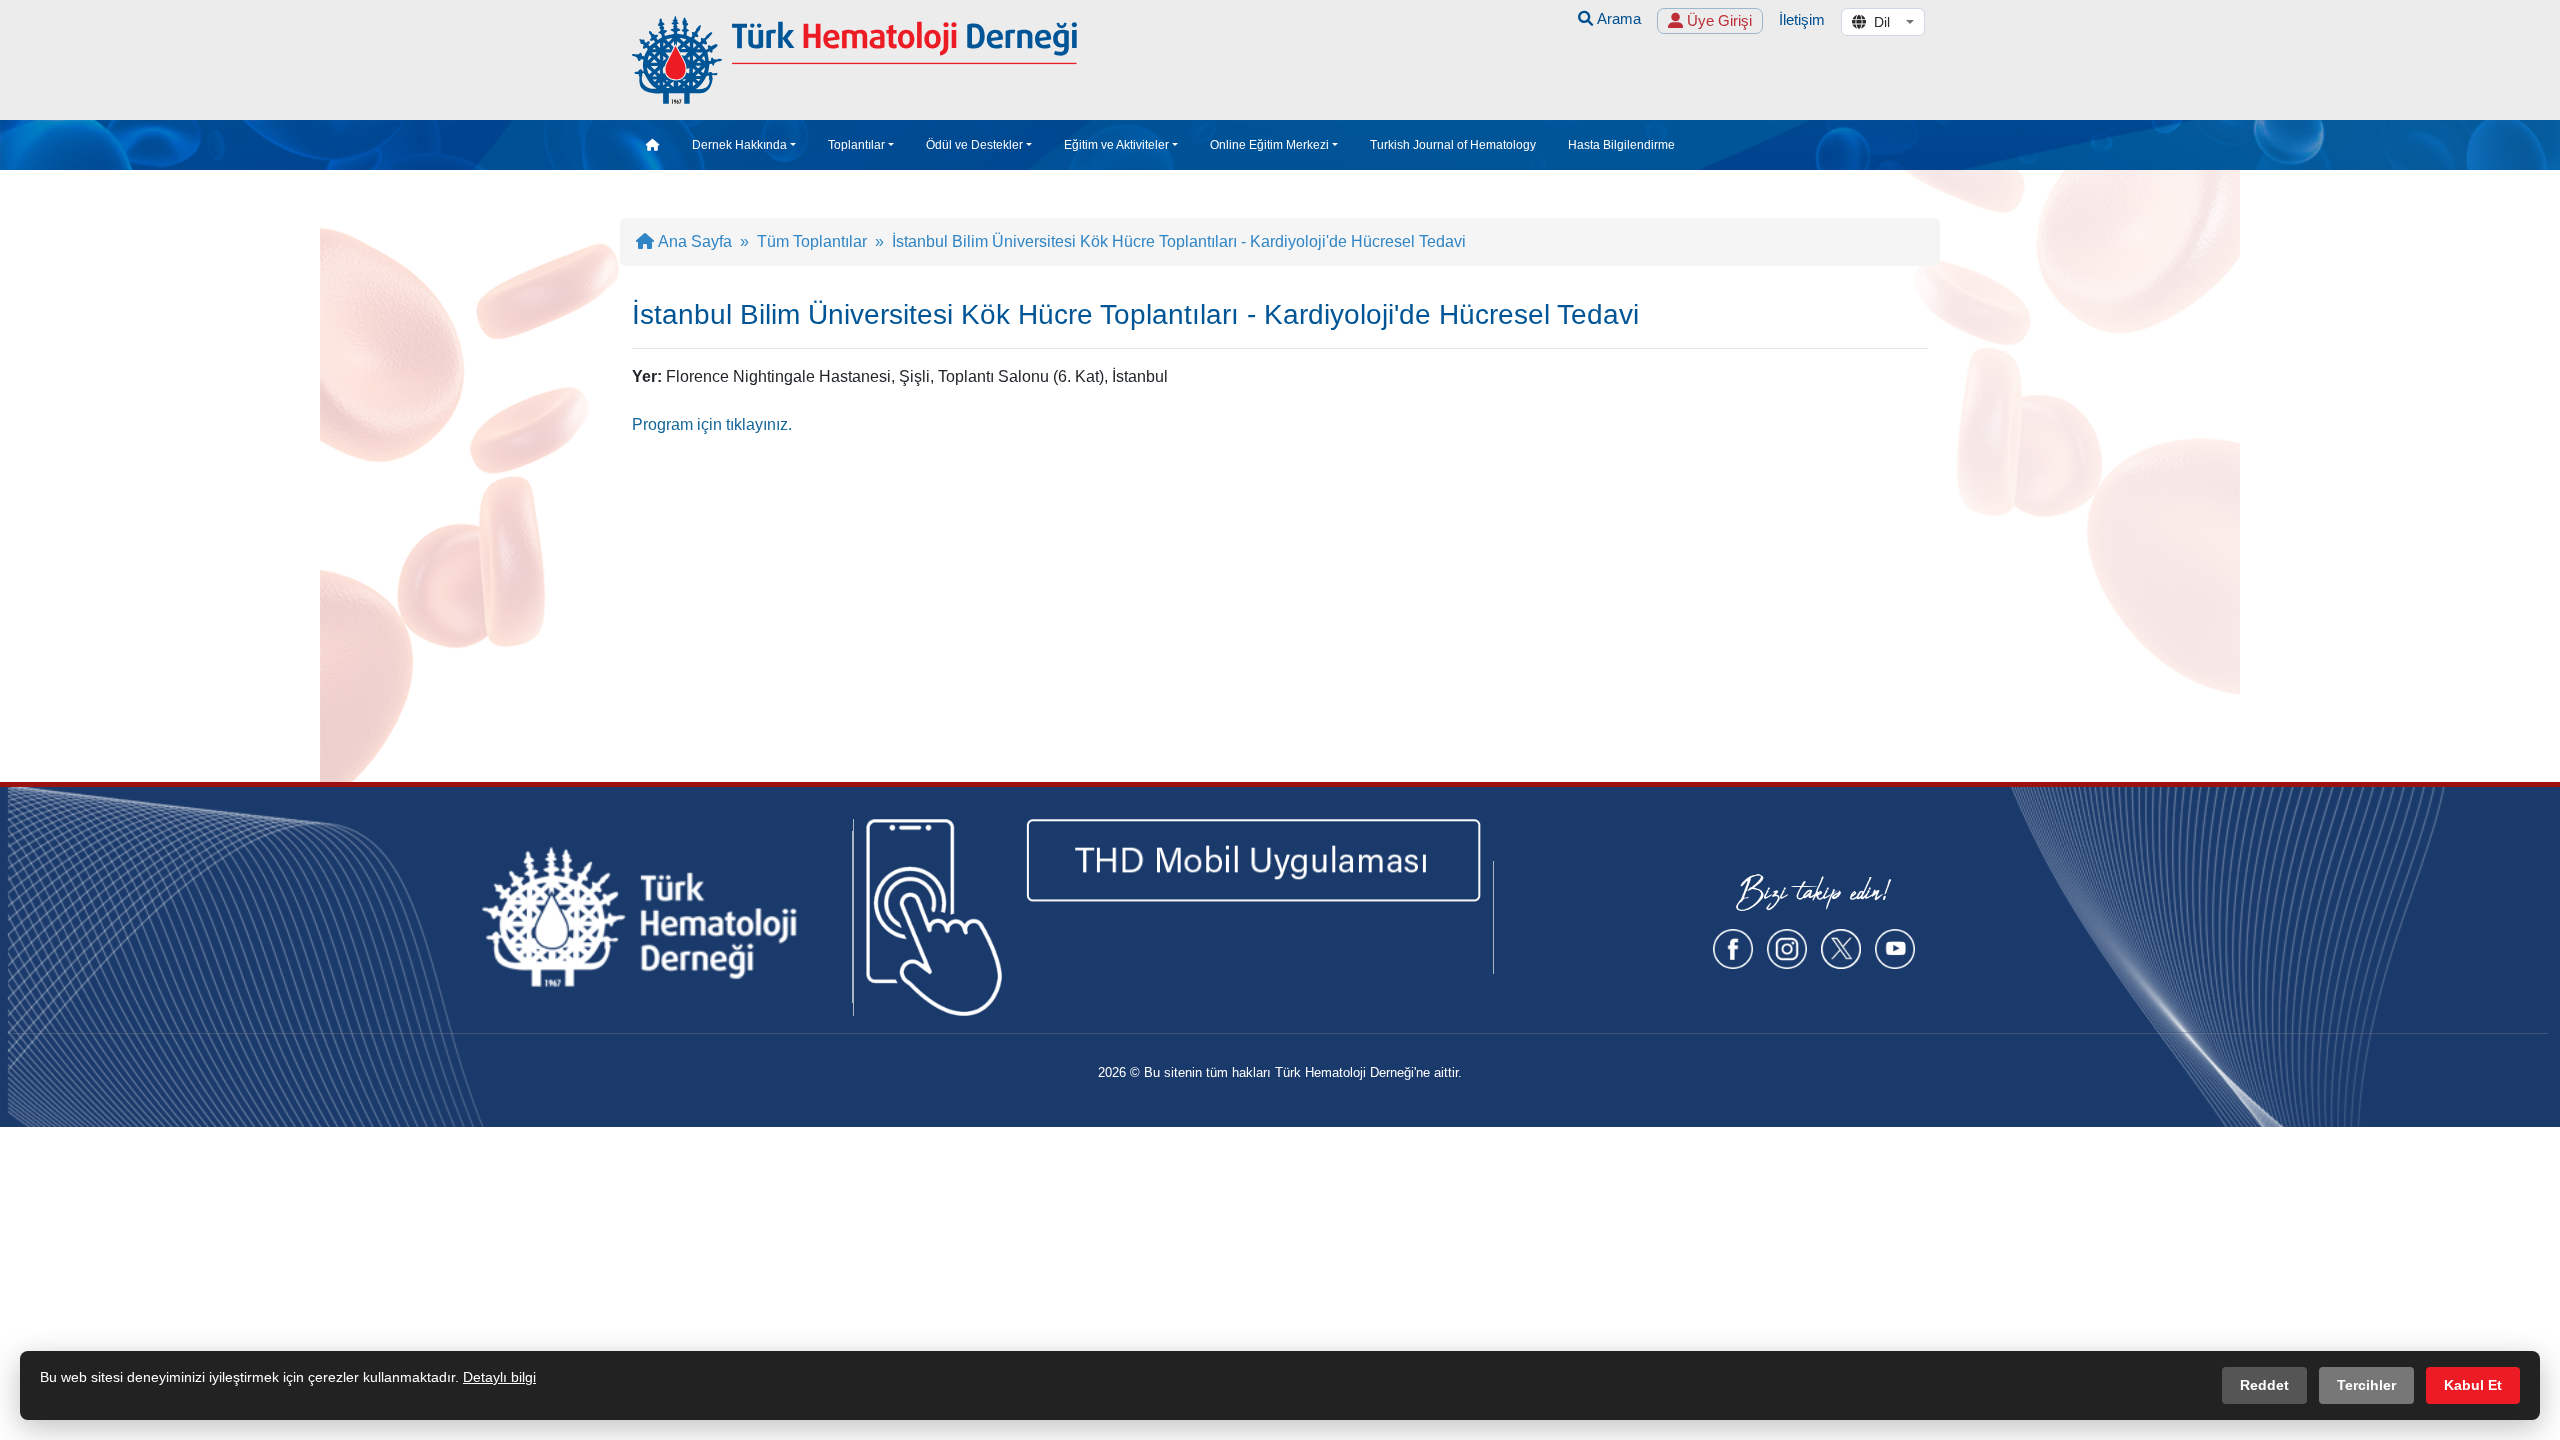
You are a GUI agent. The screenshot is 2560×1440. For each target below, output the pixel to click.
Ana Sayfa (693, 241)
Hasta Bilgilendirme (1621, 145)
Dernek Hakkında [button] (739, 145)
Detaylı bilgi (499, 1377)
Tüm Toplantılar (812, 241)
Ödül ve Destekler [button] (974, 145)
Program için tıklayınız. (712, 424)
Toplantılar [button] (856, 145)
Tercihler (2366, 1385)
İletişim (1802, 19)
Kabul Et (2473, 1385)
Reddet (2264, 1385)
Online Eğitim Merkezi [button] (1269, 145)
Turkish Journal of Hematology (1453, 145)
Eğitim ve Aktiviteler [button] (1116, 145)
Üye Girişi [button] (1717, 20)
